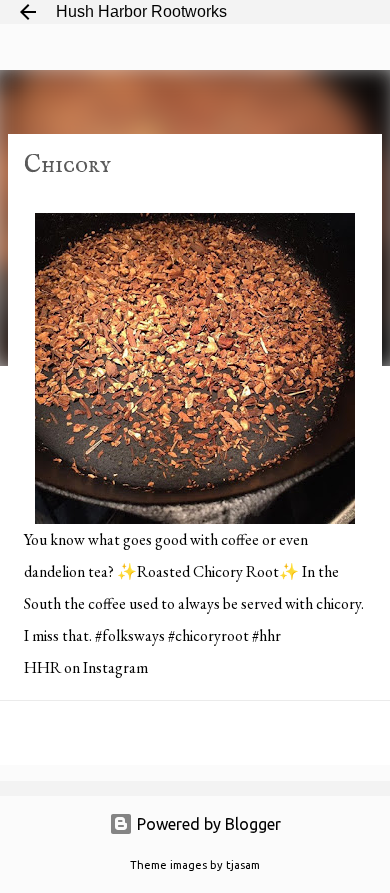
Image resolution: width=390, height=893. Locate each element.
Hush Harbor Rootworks (141, 11)
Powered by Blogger (207, 824)
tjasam (243, 865)
